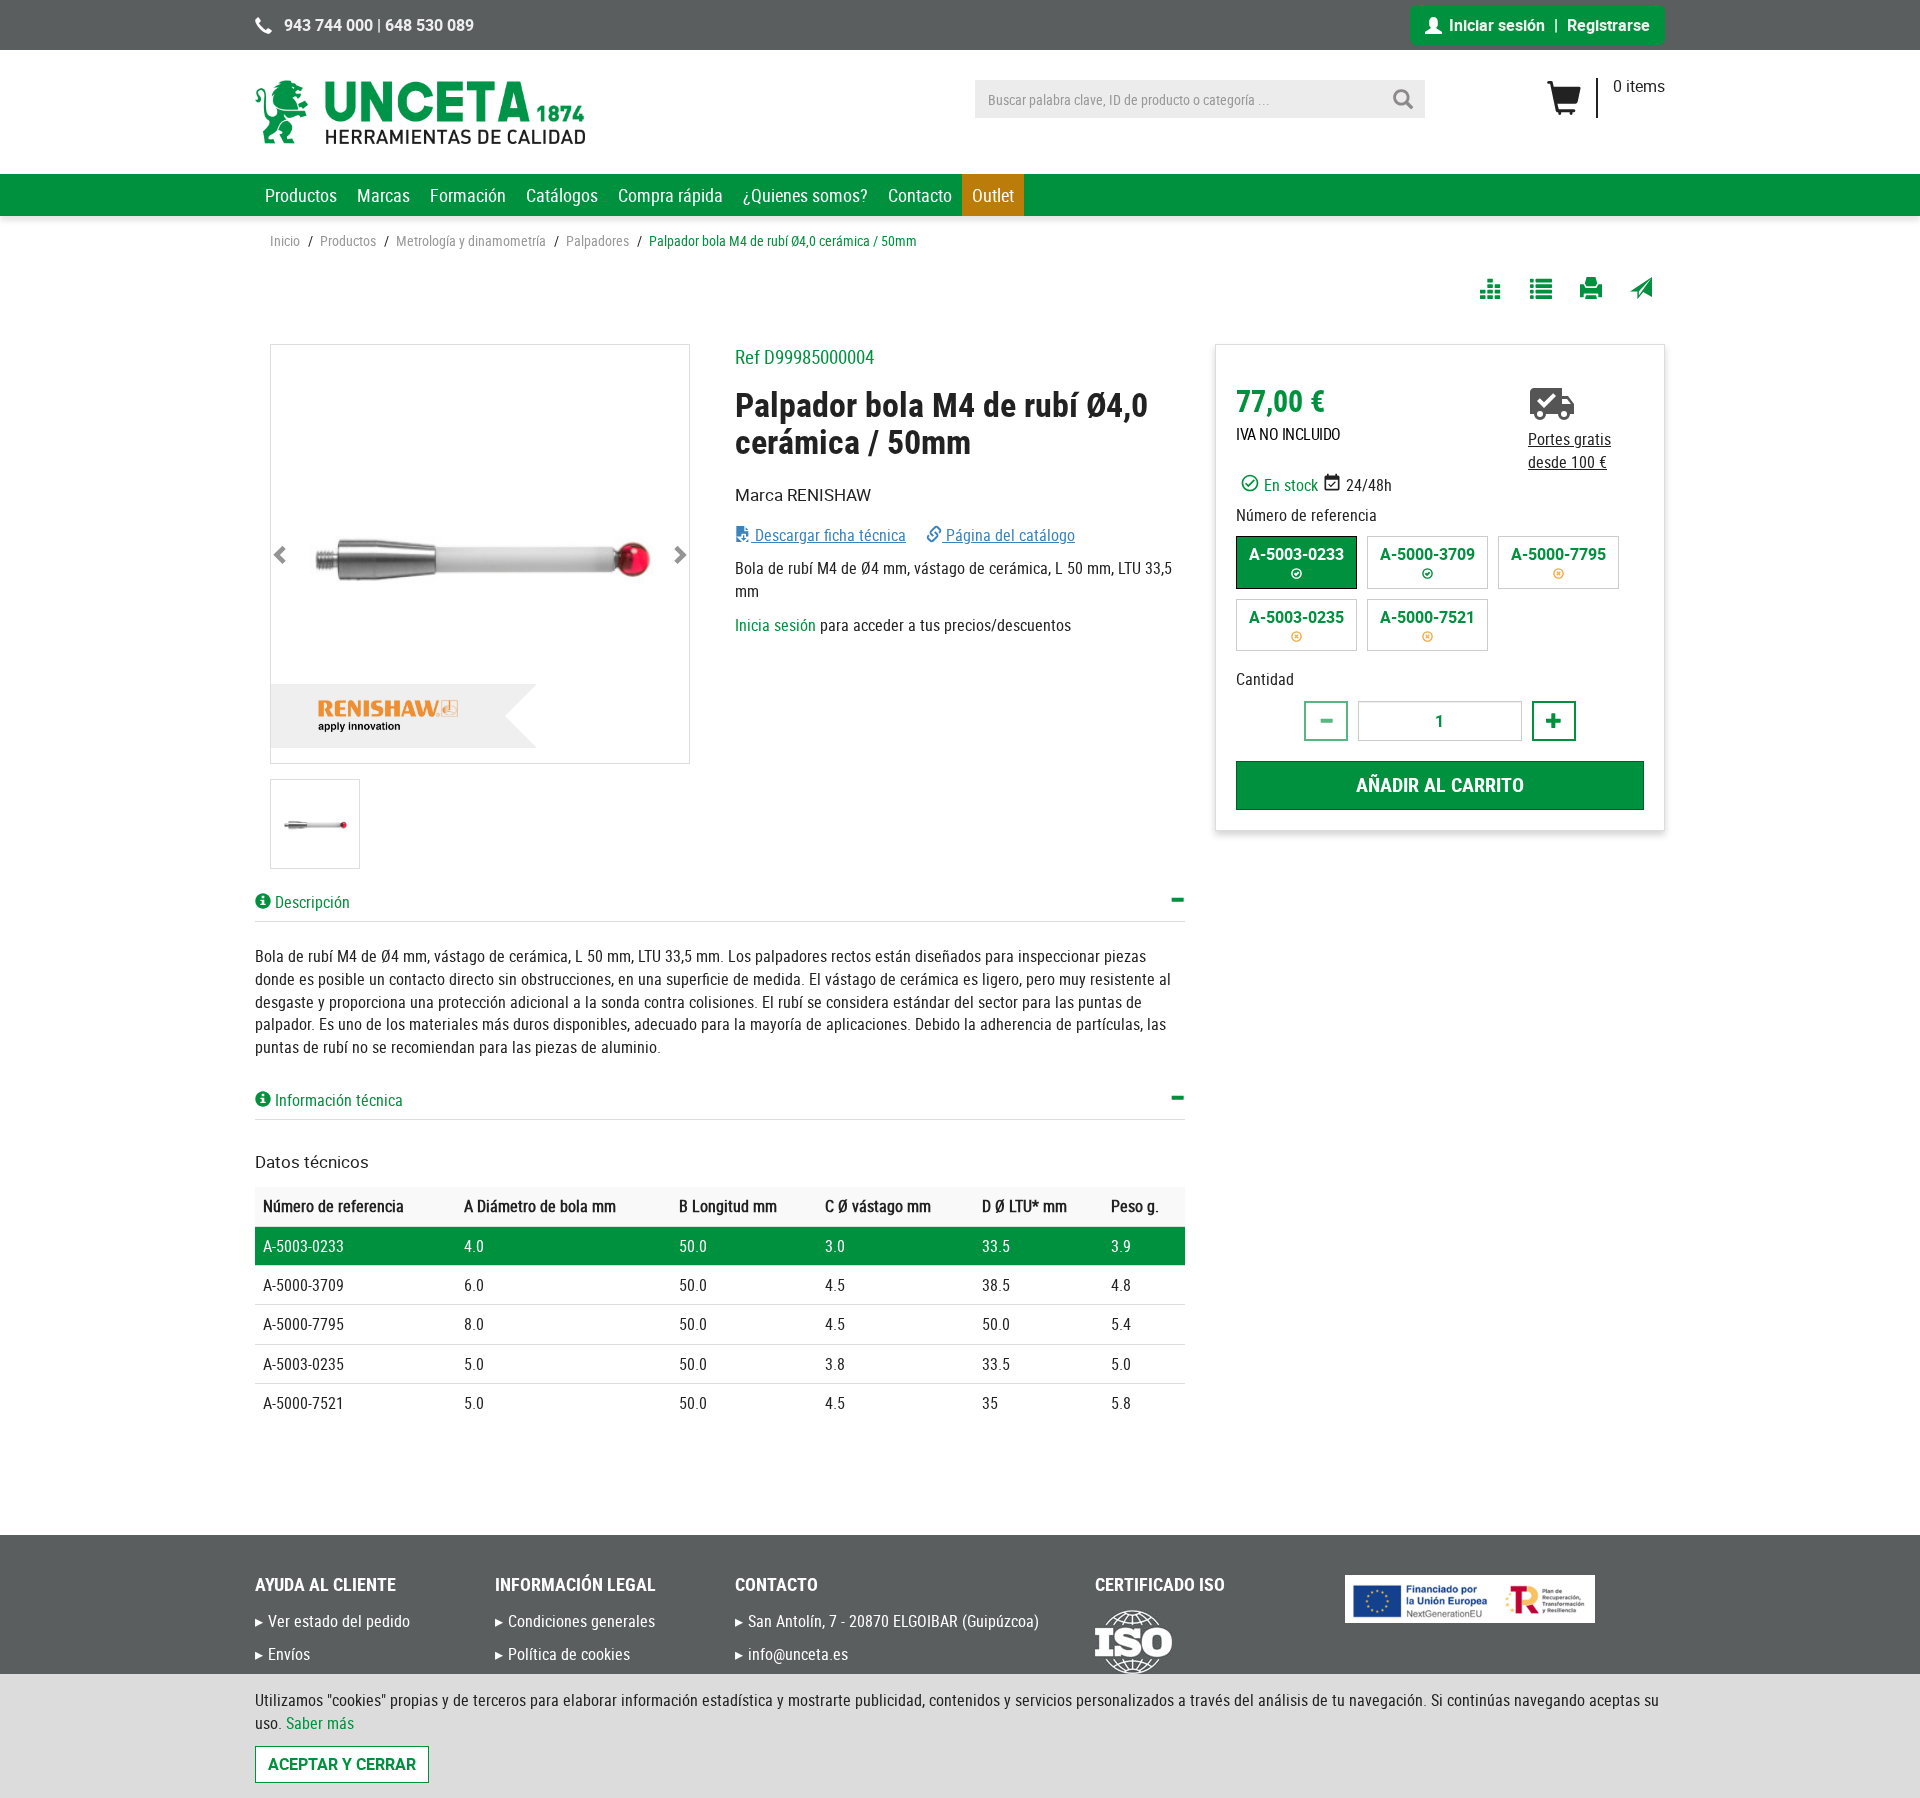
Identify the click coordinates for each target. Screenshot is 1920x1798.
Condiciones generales (581, 1621)
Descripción (310, 902)
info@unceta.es (798, 1654)
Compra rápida (670, 195)
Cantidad (1265, 679)
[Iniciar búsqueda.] (1403, 99)
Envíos (289, 1654)
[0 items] (1605, 91)
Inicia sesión (775, 625)
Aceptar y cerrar (342, 1764)
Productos (301, 195)
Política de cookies (569, 1654)
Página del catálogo (1008, 535)
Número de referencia (1306, 514)
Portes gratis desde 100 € (1569, 450)
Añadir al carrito (1440, 784)
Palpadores (597, 240)
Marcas (383, 195)
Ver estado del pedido (339, 1621)
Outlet (993, 195)
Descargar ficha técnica (828, 535)
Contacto (920, 195)
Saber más (320, 1723)
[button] (281, 554)
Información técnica (337, 1100)
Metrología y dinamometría (471, 240)
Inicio (285, 240)
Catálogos (562, 195)
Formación (468, 195)
